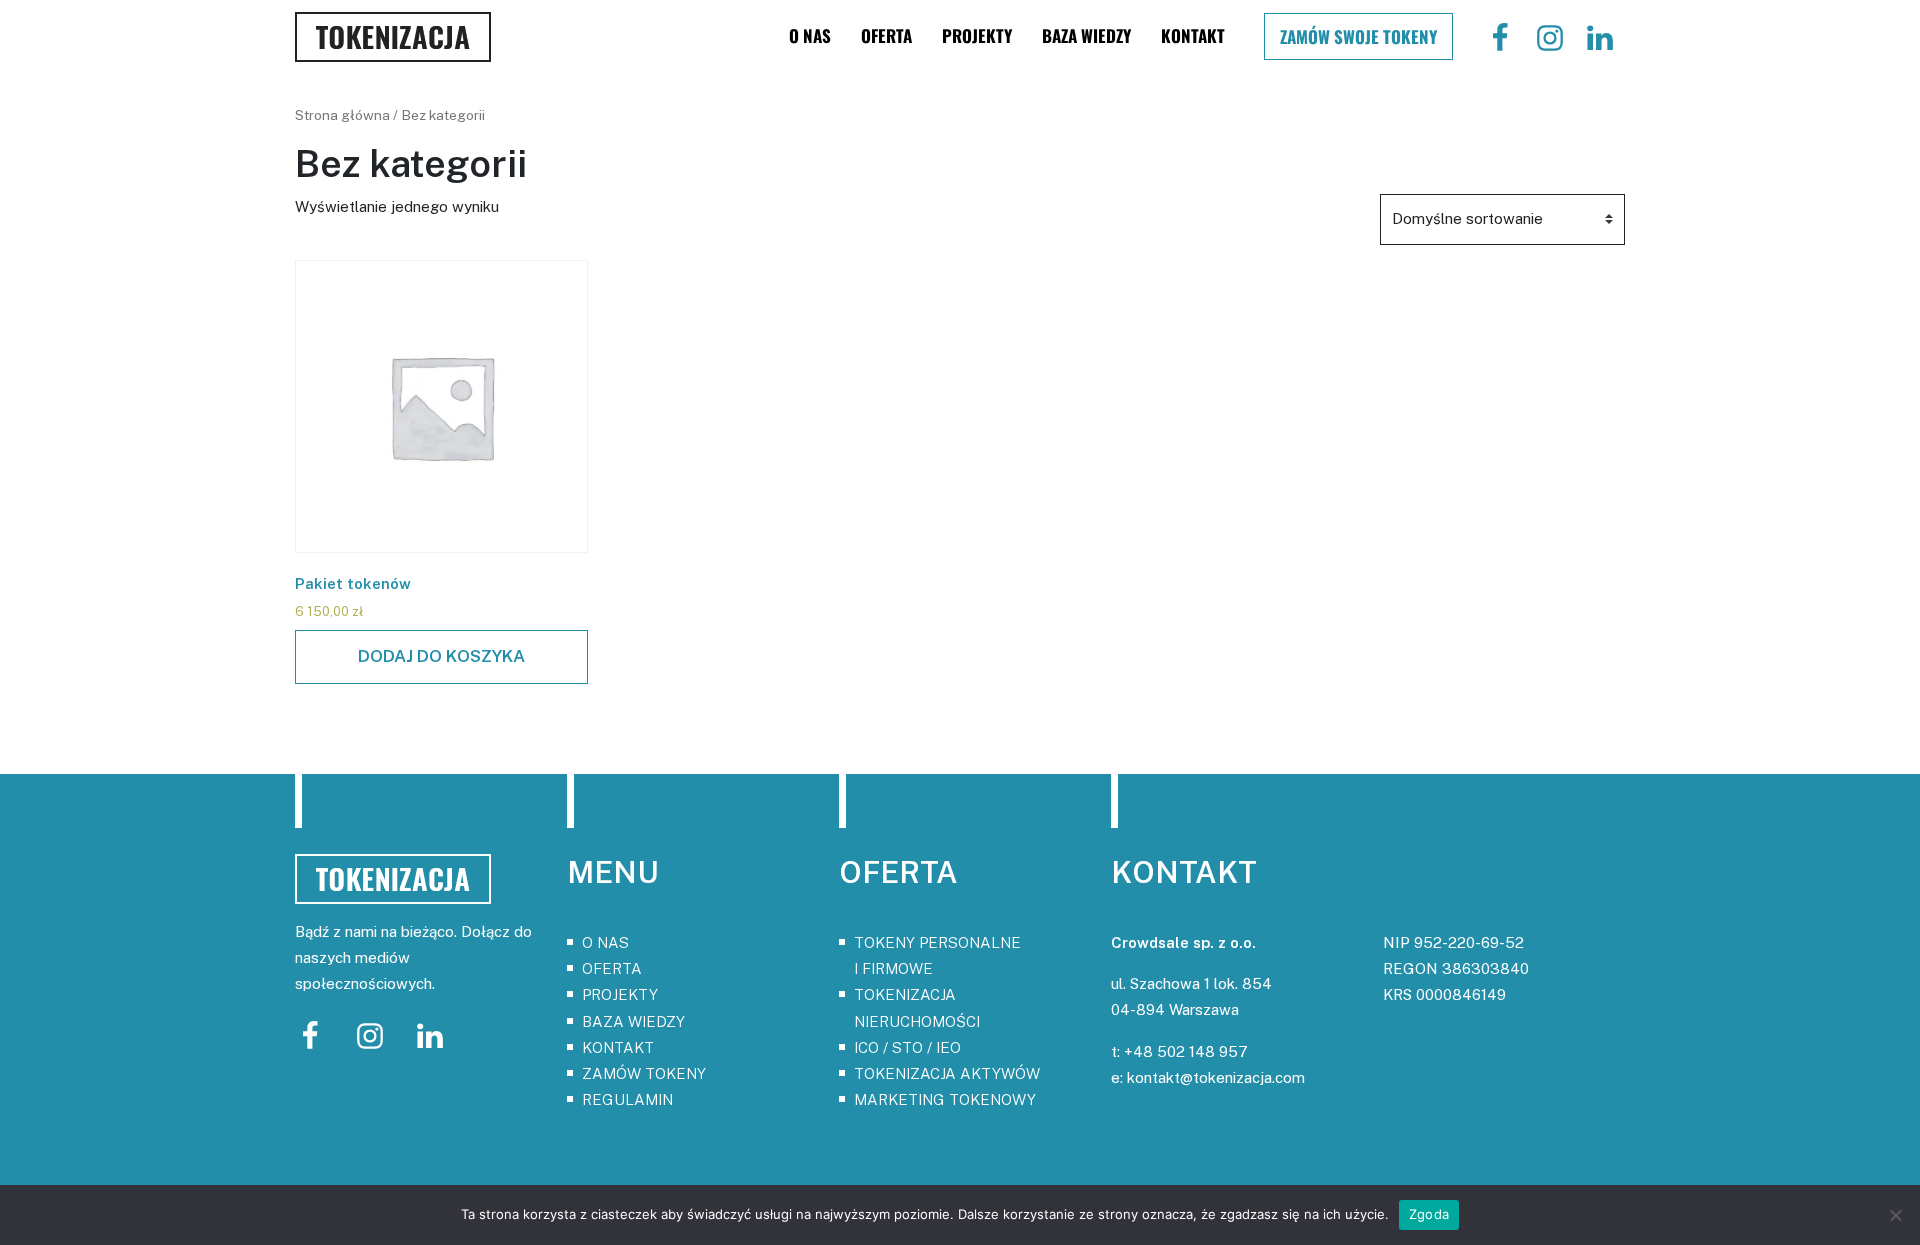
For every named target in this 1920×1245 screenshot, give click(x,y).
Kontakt (1193, 35)
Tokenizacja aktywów (947, 1073)
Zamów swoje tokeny (1358, 36)
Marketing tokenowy (945, 1099)
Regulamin (627, 1099)
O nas (810, 35)
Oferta (886, 35)
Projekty (977, 35)
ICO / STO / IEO (907, 1047)
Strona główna (342, 115)
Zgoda (1429, 1214)
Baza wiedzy (1086, 35)
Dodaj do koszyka (441, 656)
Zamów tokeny (644, 1073)
